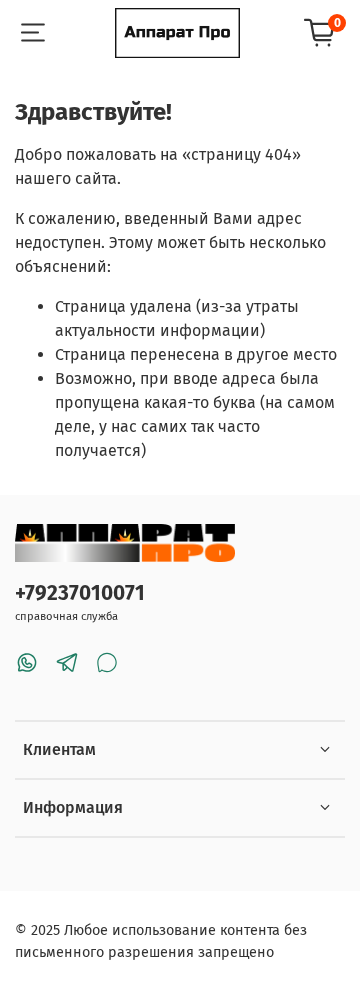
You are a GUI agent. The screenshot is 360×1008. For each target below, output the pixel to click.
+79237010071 (80, 593)
